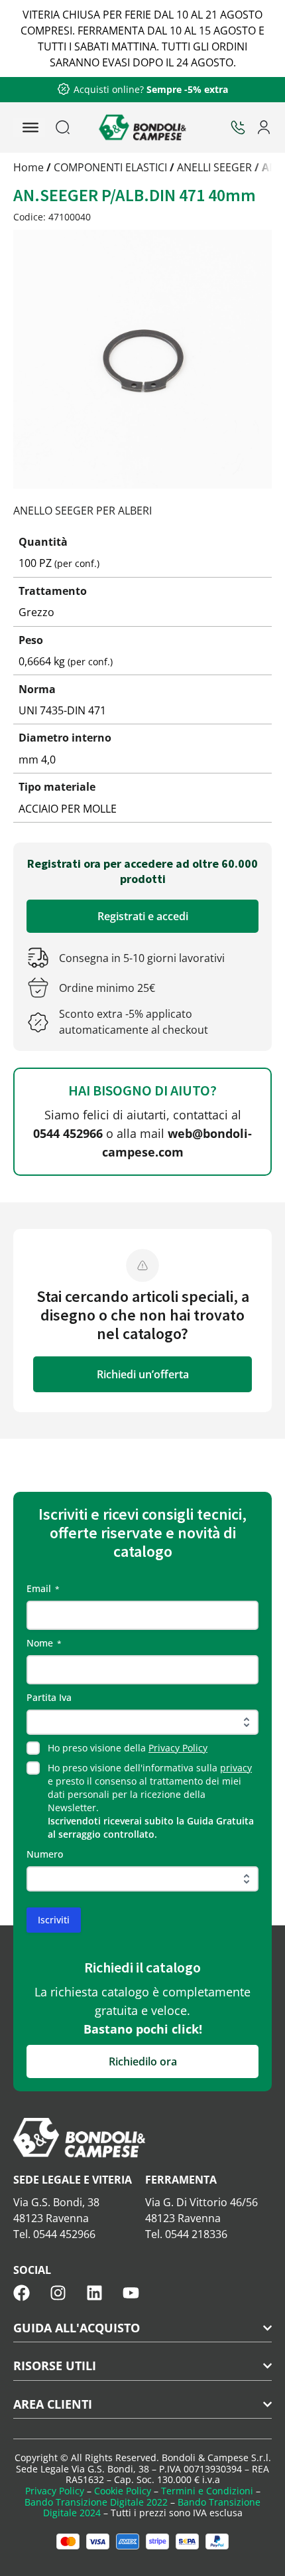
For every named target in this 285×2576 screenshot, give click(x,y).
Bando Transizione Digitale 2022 (96, 2502)
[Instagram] (58, 2293)
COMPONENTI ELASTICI (110, 167)
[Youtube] (131, 2293)
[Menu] (30, 127)
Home (28, 167)
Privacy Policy (178, 1748)
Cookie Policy (123, 2491)
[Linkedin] (94, 2293)
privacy (236, 1768)
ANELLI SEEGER (214, 167)
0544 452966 (68, 1133)
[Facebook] (22, 2293)
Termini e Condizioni (207, 2491)
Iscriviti (54, 1920)
